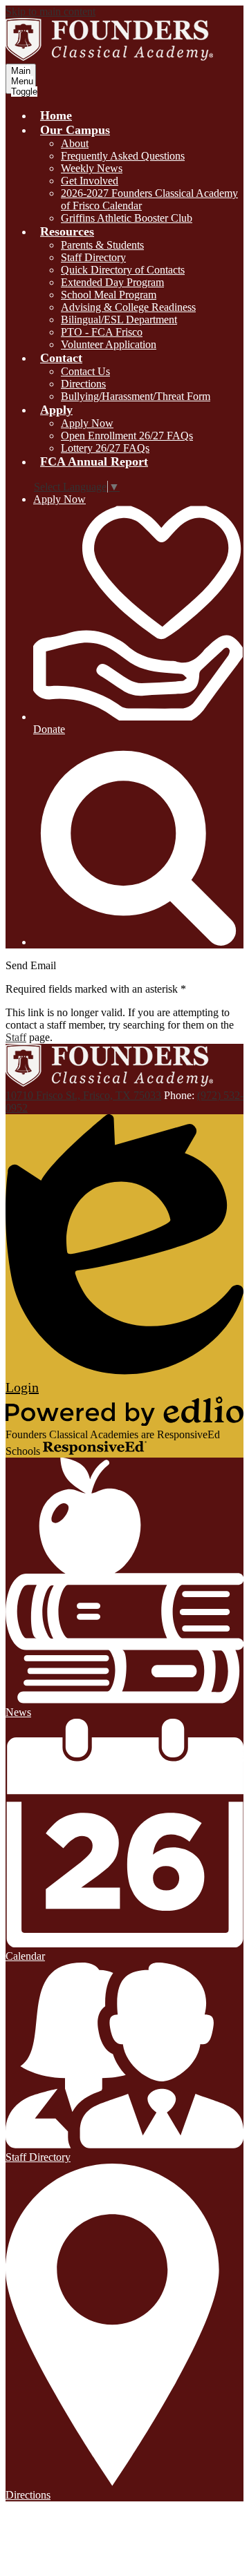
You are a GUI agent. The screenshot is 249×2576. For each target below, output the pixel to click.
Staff (16, 1037)
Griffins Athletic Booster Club (127, 218)
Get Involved (90, 181)
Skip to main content (50, 11)
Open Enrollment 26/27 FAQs (127, 436)
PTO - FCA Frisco (102, 332)
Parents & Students (102, 245)
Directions (83, 384)
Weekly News (92, 168)
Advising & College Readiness (128, 307)
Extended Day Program (112, 282)
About (75, 143)
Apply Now (87, 423)
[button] (75, 130)
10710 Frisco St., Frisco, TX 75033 (83, 1095)
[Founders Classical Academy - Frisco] (109, 57)
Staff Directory (93, 257)
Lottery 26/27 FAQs (105, 448)
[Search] (138, 942)
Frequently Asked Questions (123, 156)
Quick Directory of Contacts (123, 270)
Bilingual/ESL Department (119, 319)
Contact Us (85, 371)
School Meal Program (109, 295)
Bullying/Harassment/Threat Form (136, 396)
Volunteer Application (109, 344)
